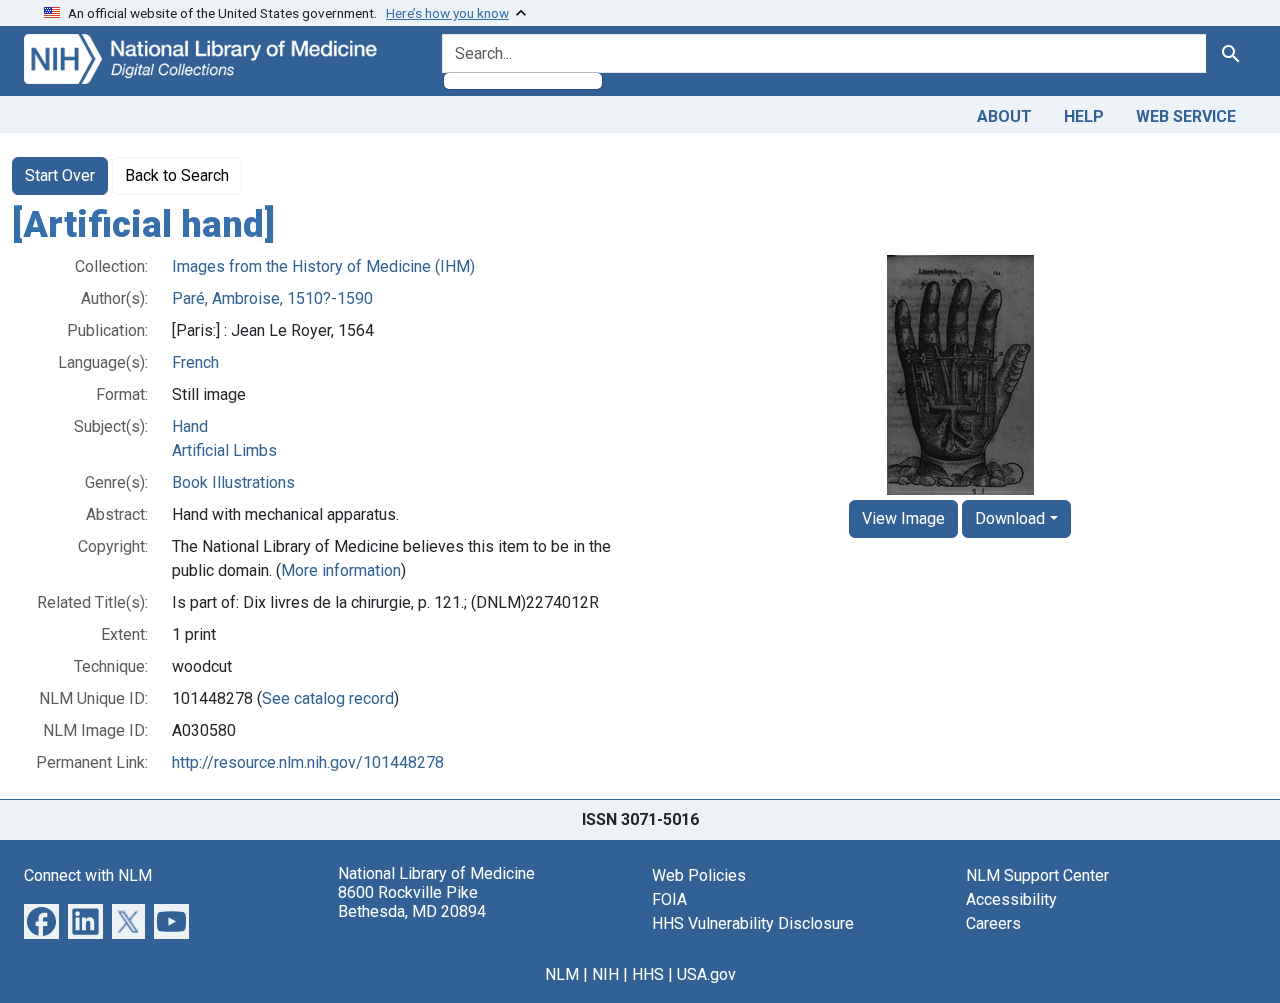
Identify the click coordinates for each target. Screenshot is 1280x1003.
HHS (648, 974)
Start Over (60, 175)
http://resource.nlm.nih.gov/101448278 (308, 762)
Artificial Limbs (224, 450)
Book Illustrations (233, 482)
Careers (993, 923)
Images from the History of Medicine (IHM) (323, 266)
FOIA (669, 899)
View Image (903, 518)
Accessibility (1011, 899)
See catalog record (328, 698)
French (195, 362)
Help (1084, 116)
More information (341, 570)
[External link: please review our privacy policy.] (41, 919)
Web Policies (699, 875)
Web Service (1186, 116)
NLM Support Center (1037, 875)
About (1004, 116)
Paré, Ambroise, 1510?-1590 (272, 298)
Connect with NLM (88, 875)
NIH (605, 974)
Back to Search (177, 175)
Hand (190, 426)
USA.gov (706, 974)
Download (1010, 518)
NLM (562, 974)
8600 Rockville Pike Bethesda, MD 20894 (412, 902)
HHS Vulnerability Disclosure (753, 923)
